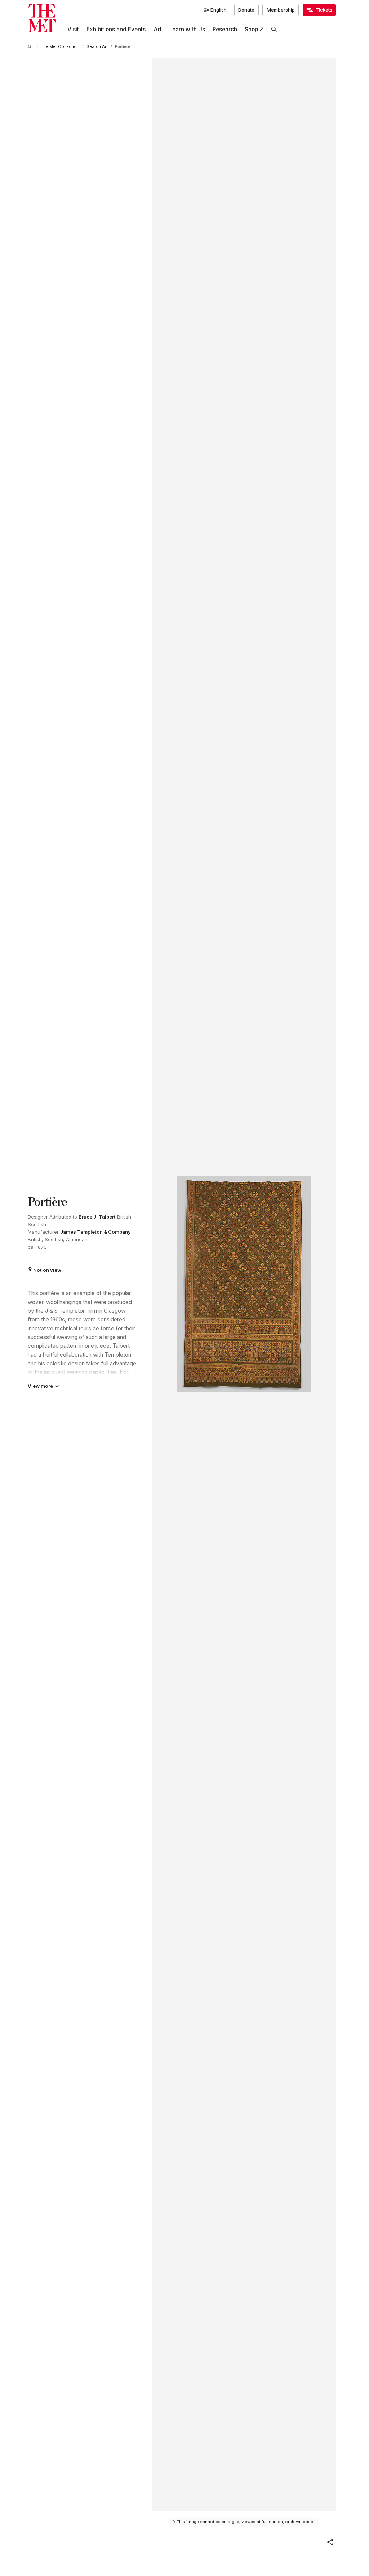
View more (40, 1386)
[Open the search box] (274, 30)
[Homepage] (42, 18)
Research (225, 29)
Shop (251, 29)
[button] (330, 2542)
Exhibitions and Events (116, 29)
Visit (73, 29)
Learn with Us (187, 29)
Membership (281, 10)
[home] (31, 47)
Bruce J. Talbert (97, 1217)
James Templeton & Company (95, 1232)
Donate (246, 10)
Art (158, 29)
